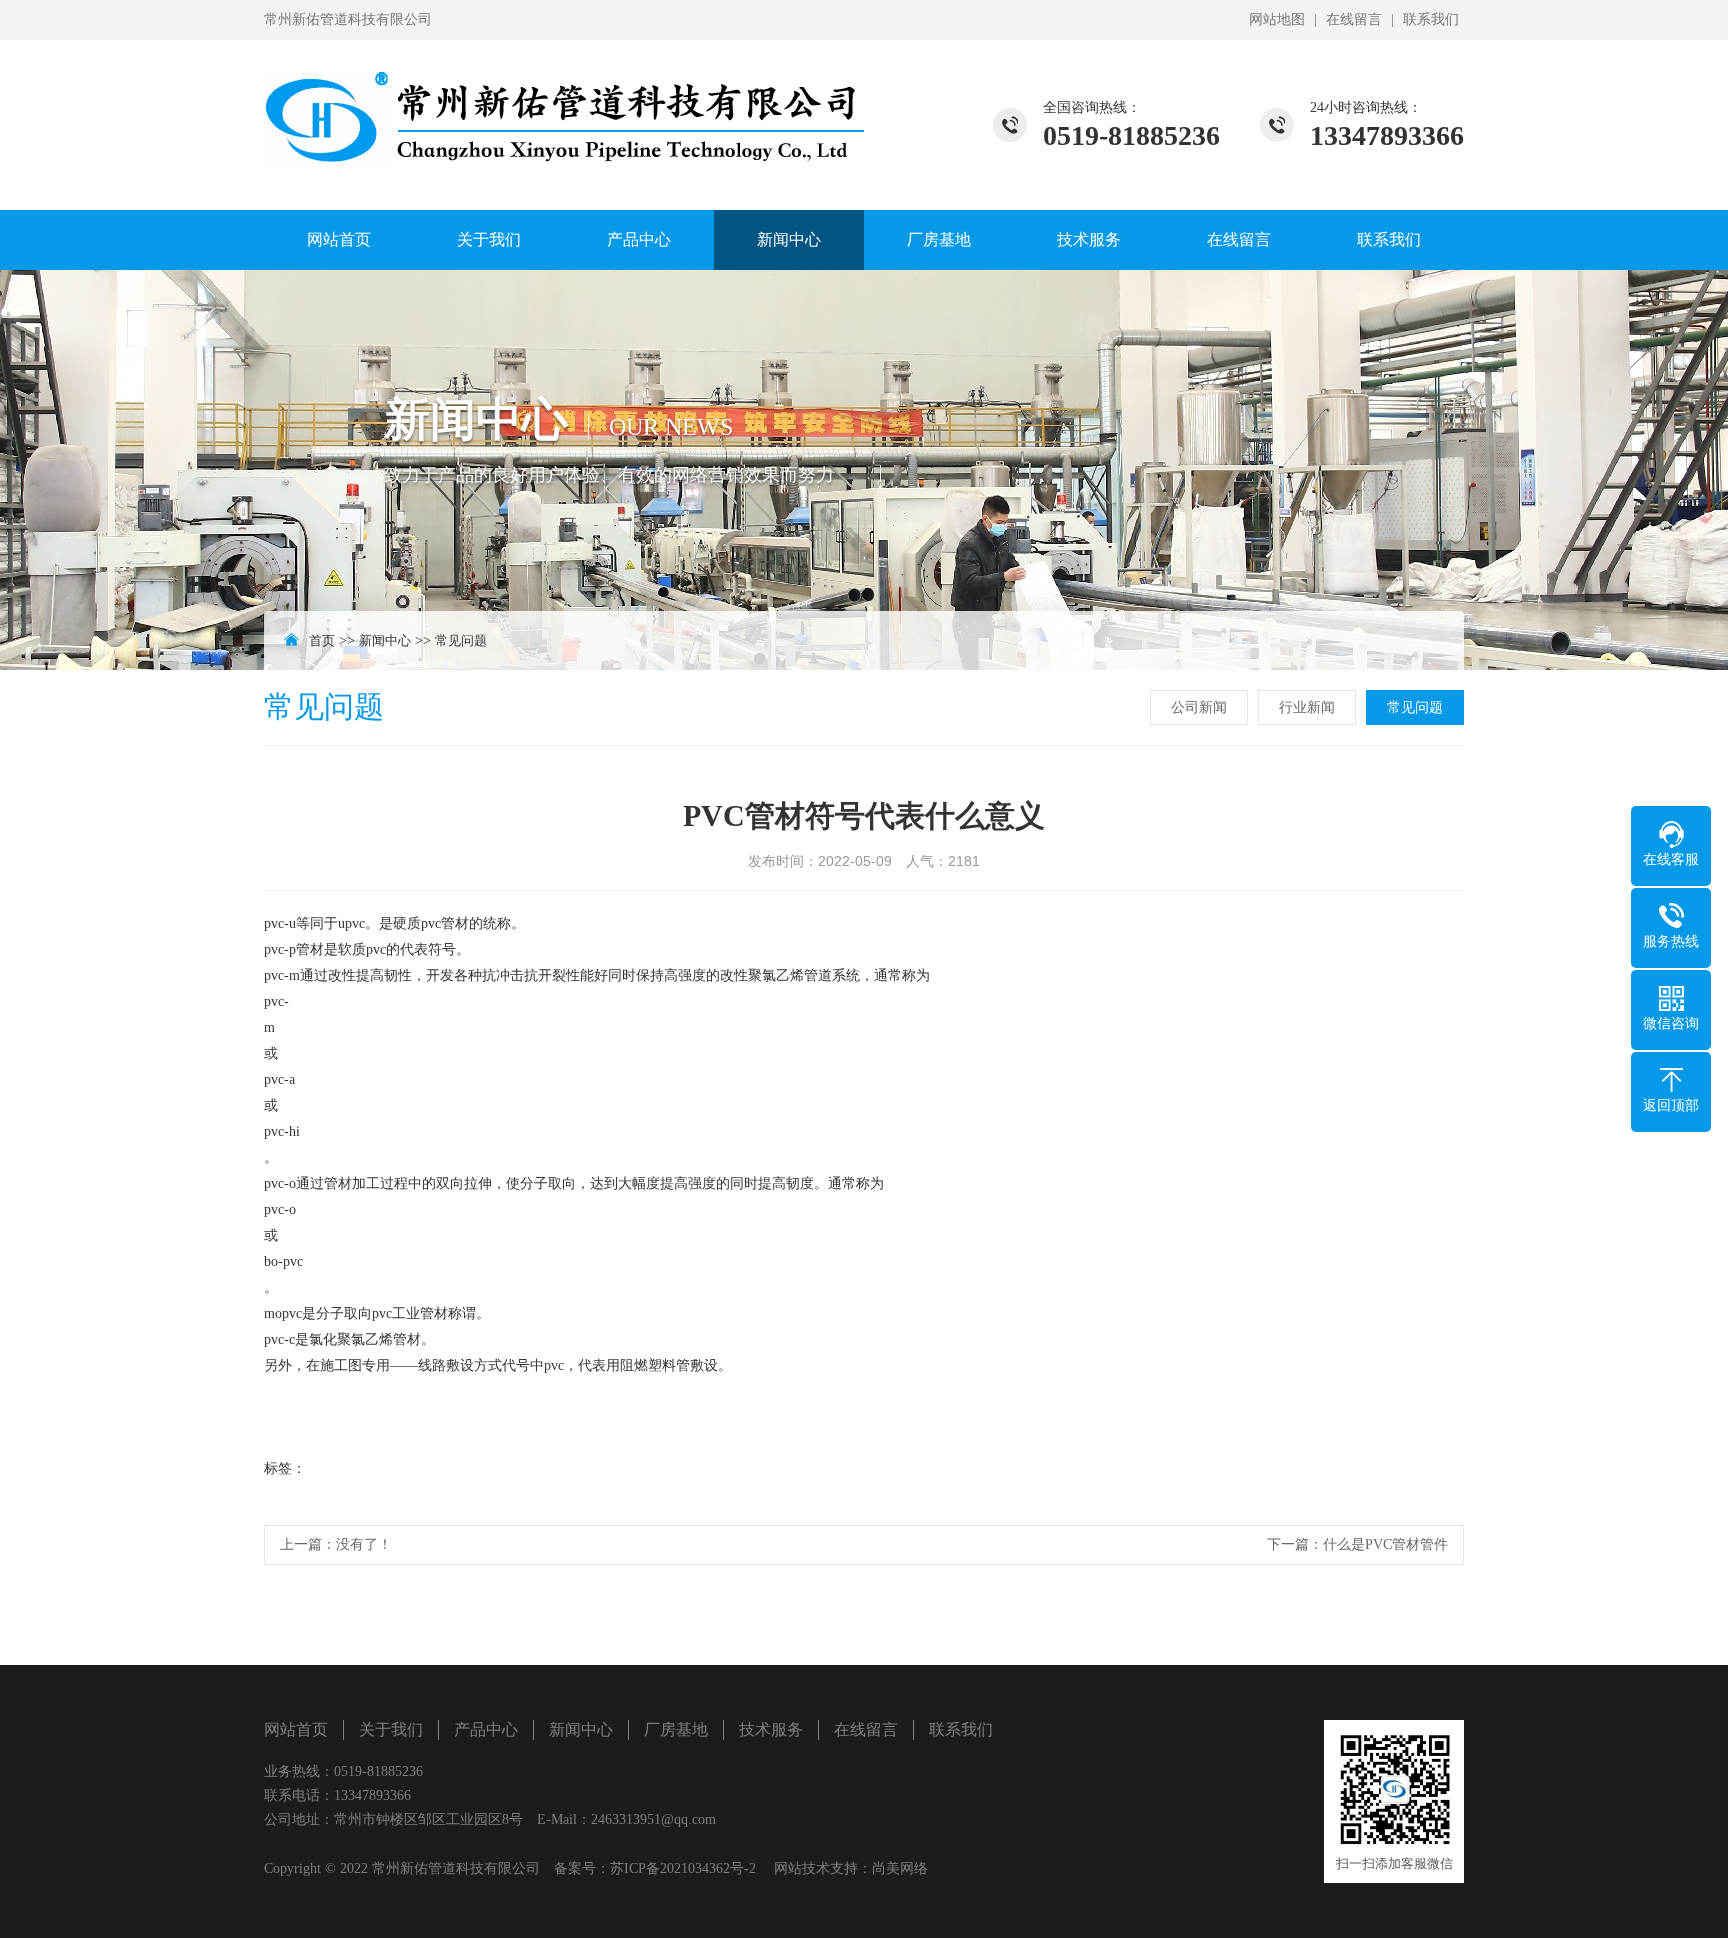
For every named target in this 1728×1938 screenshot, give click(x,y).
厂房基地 (939, 239)
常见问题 (461, 640)
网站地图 (1277, 19)
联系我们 (1431, 19)
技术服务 (1089, 239)
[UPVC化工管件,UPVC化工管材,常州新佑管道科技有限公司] (564, 105)
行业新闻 (1307, 707)
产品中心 (639, 239)
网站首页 (339, 239)
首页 (322, 640)
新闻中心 (789, 239)
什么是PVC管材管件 (1385, 1544)
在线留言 (1354, 19)
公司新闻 (1199, 707)
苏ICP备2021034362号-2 (683, 1868)
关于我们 (489, 239)
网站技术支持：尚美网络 (851, 1868)
